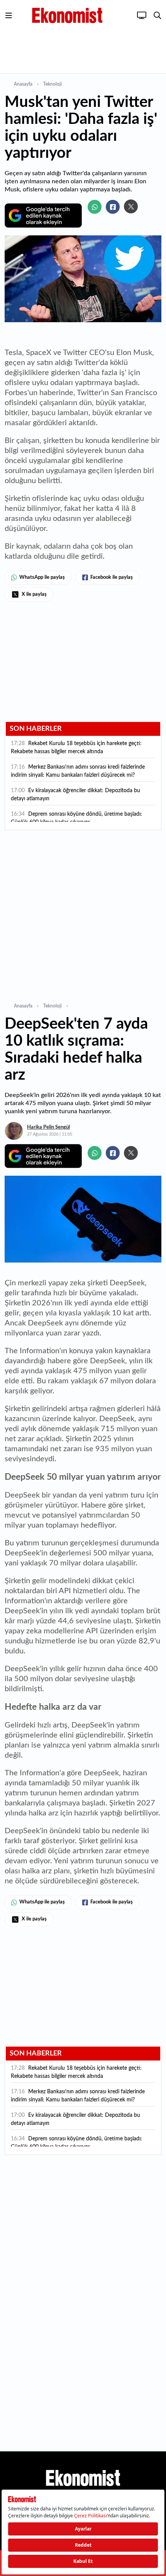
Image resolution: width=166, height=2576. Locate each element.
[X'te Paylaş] (131, 206)
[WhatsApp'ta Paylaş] (95, 207)
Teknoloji (53, 84)
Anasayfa (23, 84)
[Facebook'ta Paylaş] (113, 207)
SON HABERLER (36, 729)
